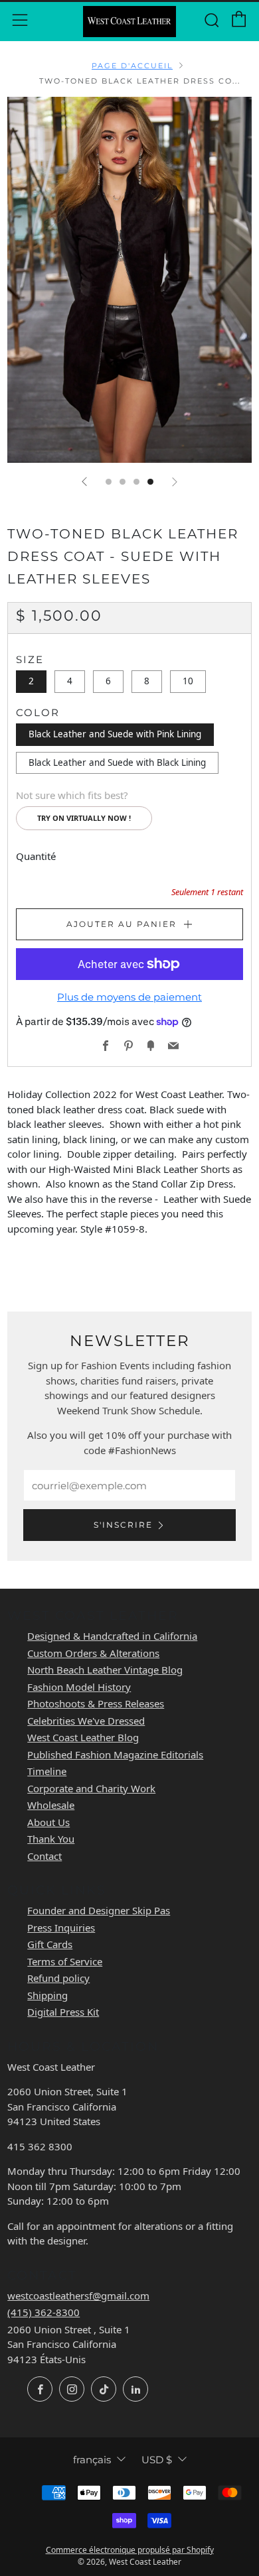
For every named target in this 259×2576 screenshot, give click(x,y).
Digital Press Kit (63, 2012)
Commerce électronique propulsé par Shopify (130, 2550)
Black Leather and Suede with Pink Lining (115, 734)
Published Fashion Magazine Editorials (115, 1754)
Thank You (51, 1839)
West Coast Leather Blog (83, 1737)
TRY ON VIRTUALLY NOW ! (84, 818)
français (92, 2460)
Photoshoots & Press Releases (96, 1703)
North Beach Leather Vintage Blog (105, 1670)
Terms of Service (65, 1961)
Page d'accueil (132, 66)
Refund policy (58, 1978)
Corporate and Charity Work (91, 1788)
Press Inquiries (61, 1928)
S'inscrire (123, 1525)
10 (188, 681)
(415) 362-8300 (43, 2312)
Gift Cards (50, 1944)
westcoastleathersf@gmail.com (78, 2296)
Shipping (47, 1995)
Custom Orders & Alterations (93, 1653)
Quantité (36, 856)
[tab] (109, 482)
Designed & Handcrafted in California (112, 1636)
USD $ (157, 2460)
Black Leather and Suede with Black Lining (117, 763)
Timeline (47, 1771)
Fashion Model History (79, 1687)
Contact (44, 1856)
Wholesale (51, 1805)
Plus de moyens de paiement (129, 997)
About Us (48, 1822)
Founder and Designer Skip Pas (99, 1910)
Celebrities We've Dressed (86, 1721)
